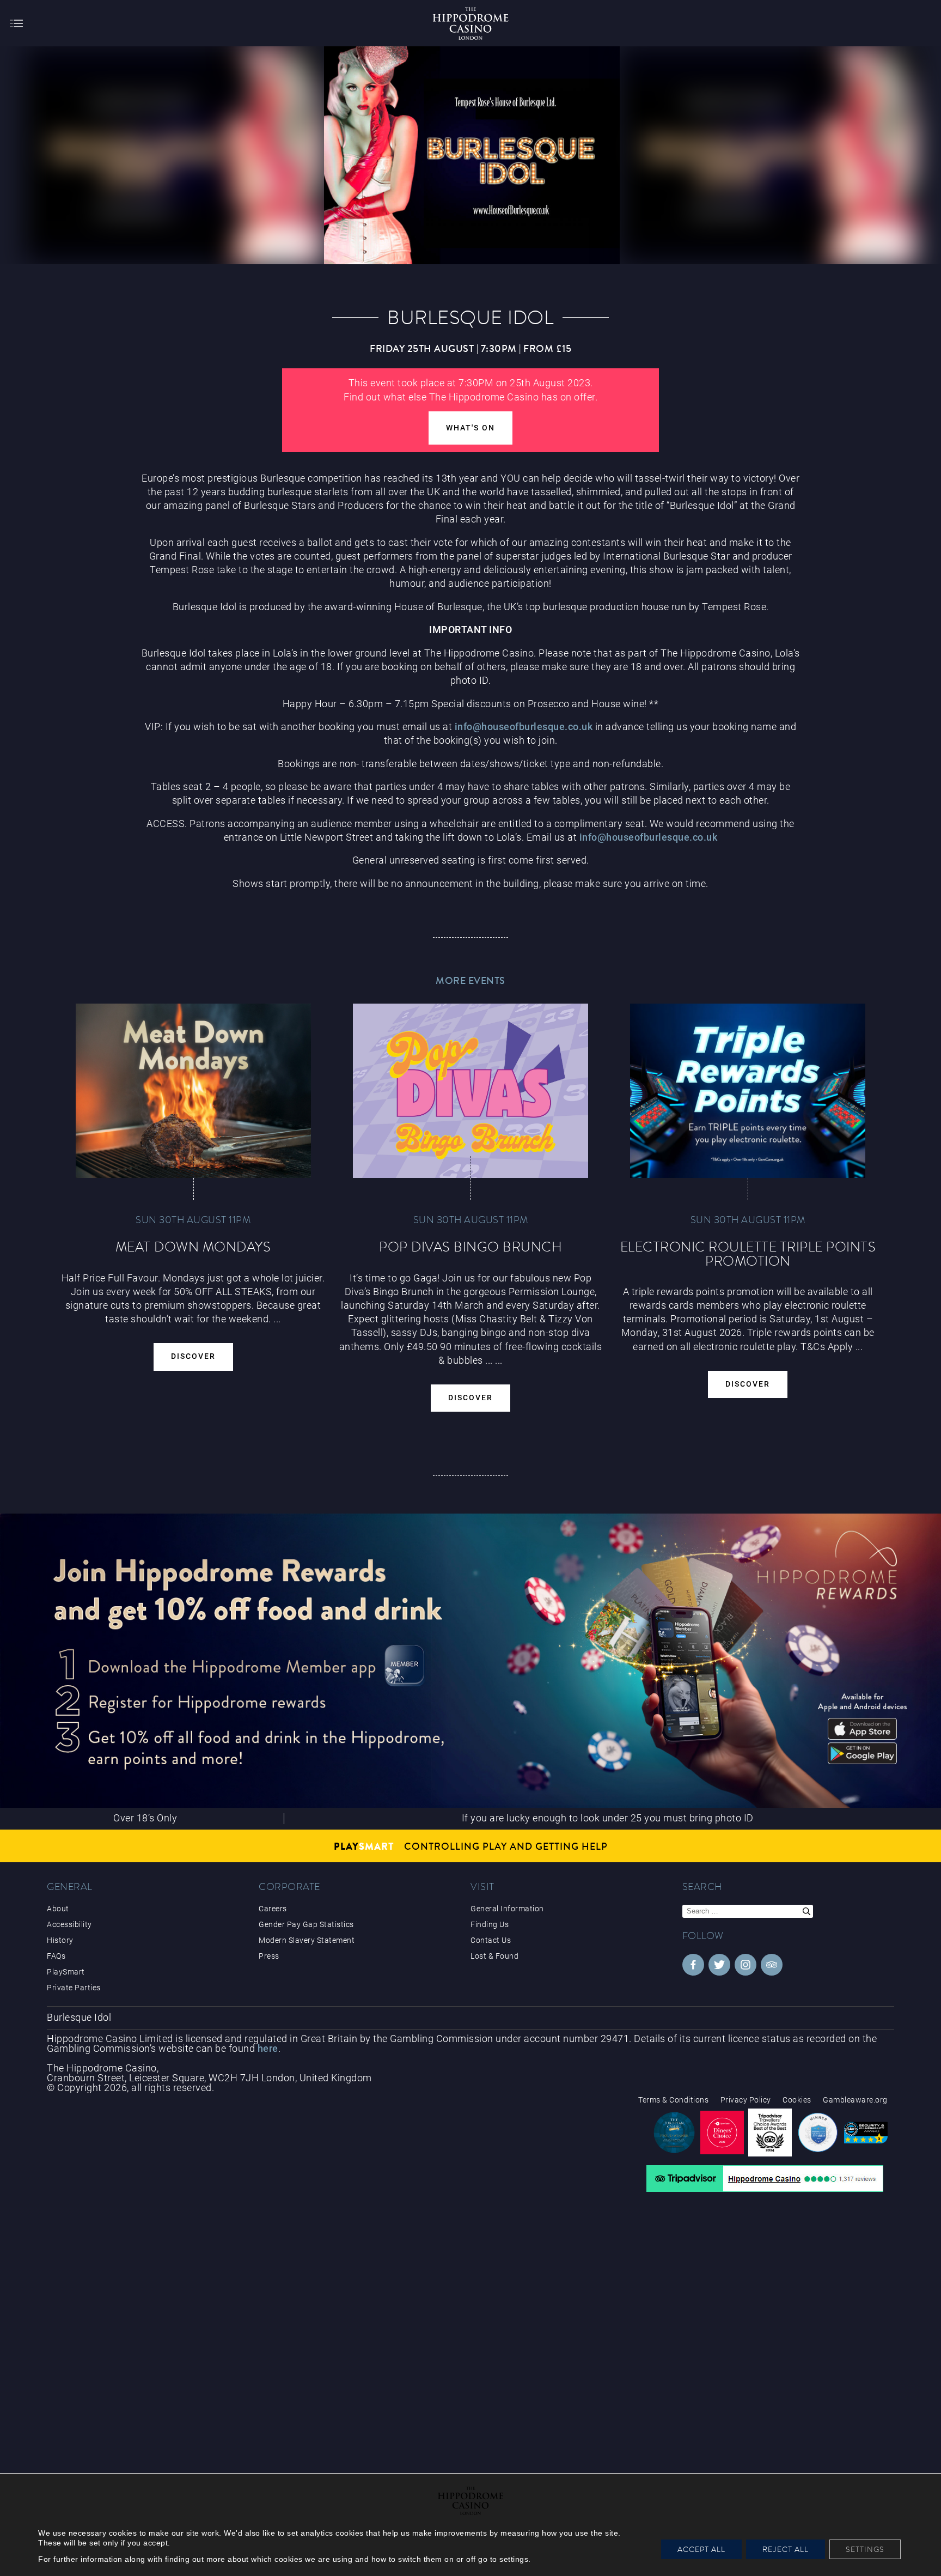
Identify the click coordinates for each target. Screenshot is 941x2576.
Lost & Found (494, 1956)
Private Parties (74, 1988)
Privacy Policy (746, 2100)
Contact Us (491, 1940)
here (268, 2048)
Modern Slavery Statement (307, 1940)
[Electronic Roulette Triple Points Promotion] (748, 1091)
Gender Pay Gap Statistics (306, 1924)
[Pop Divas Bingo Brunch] (471, 1091)
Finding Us (490, 1924)
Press (269, 1956)
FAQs (56, 1956)
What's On (471, 428)
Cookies (797, 2100)
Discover (193, 1356)
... (489, 1360)
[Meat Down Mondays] (193, 1091)
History (60, 1940)
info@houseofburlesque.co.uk (524, 727)
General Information (507, 1909)
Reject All (786, 2549)
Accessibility (69, 1924)
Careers (273, 1909)
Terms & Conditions (673, 2100)
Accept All (701, 2549)
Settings (865, 2549)
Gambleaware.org (855, 2100)
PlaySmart (66, 1972)
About (58, 1909)
